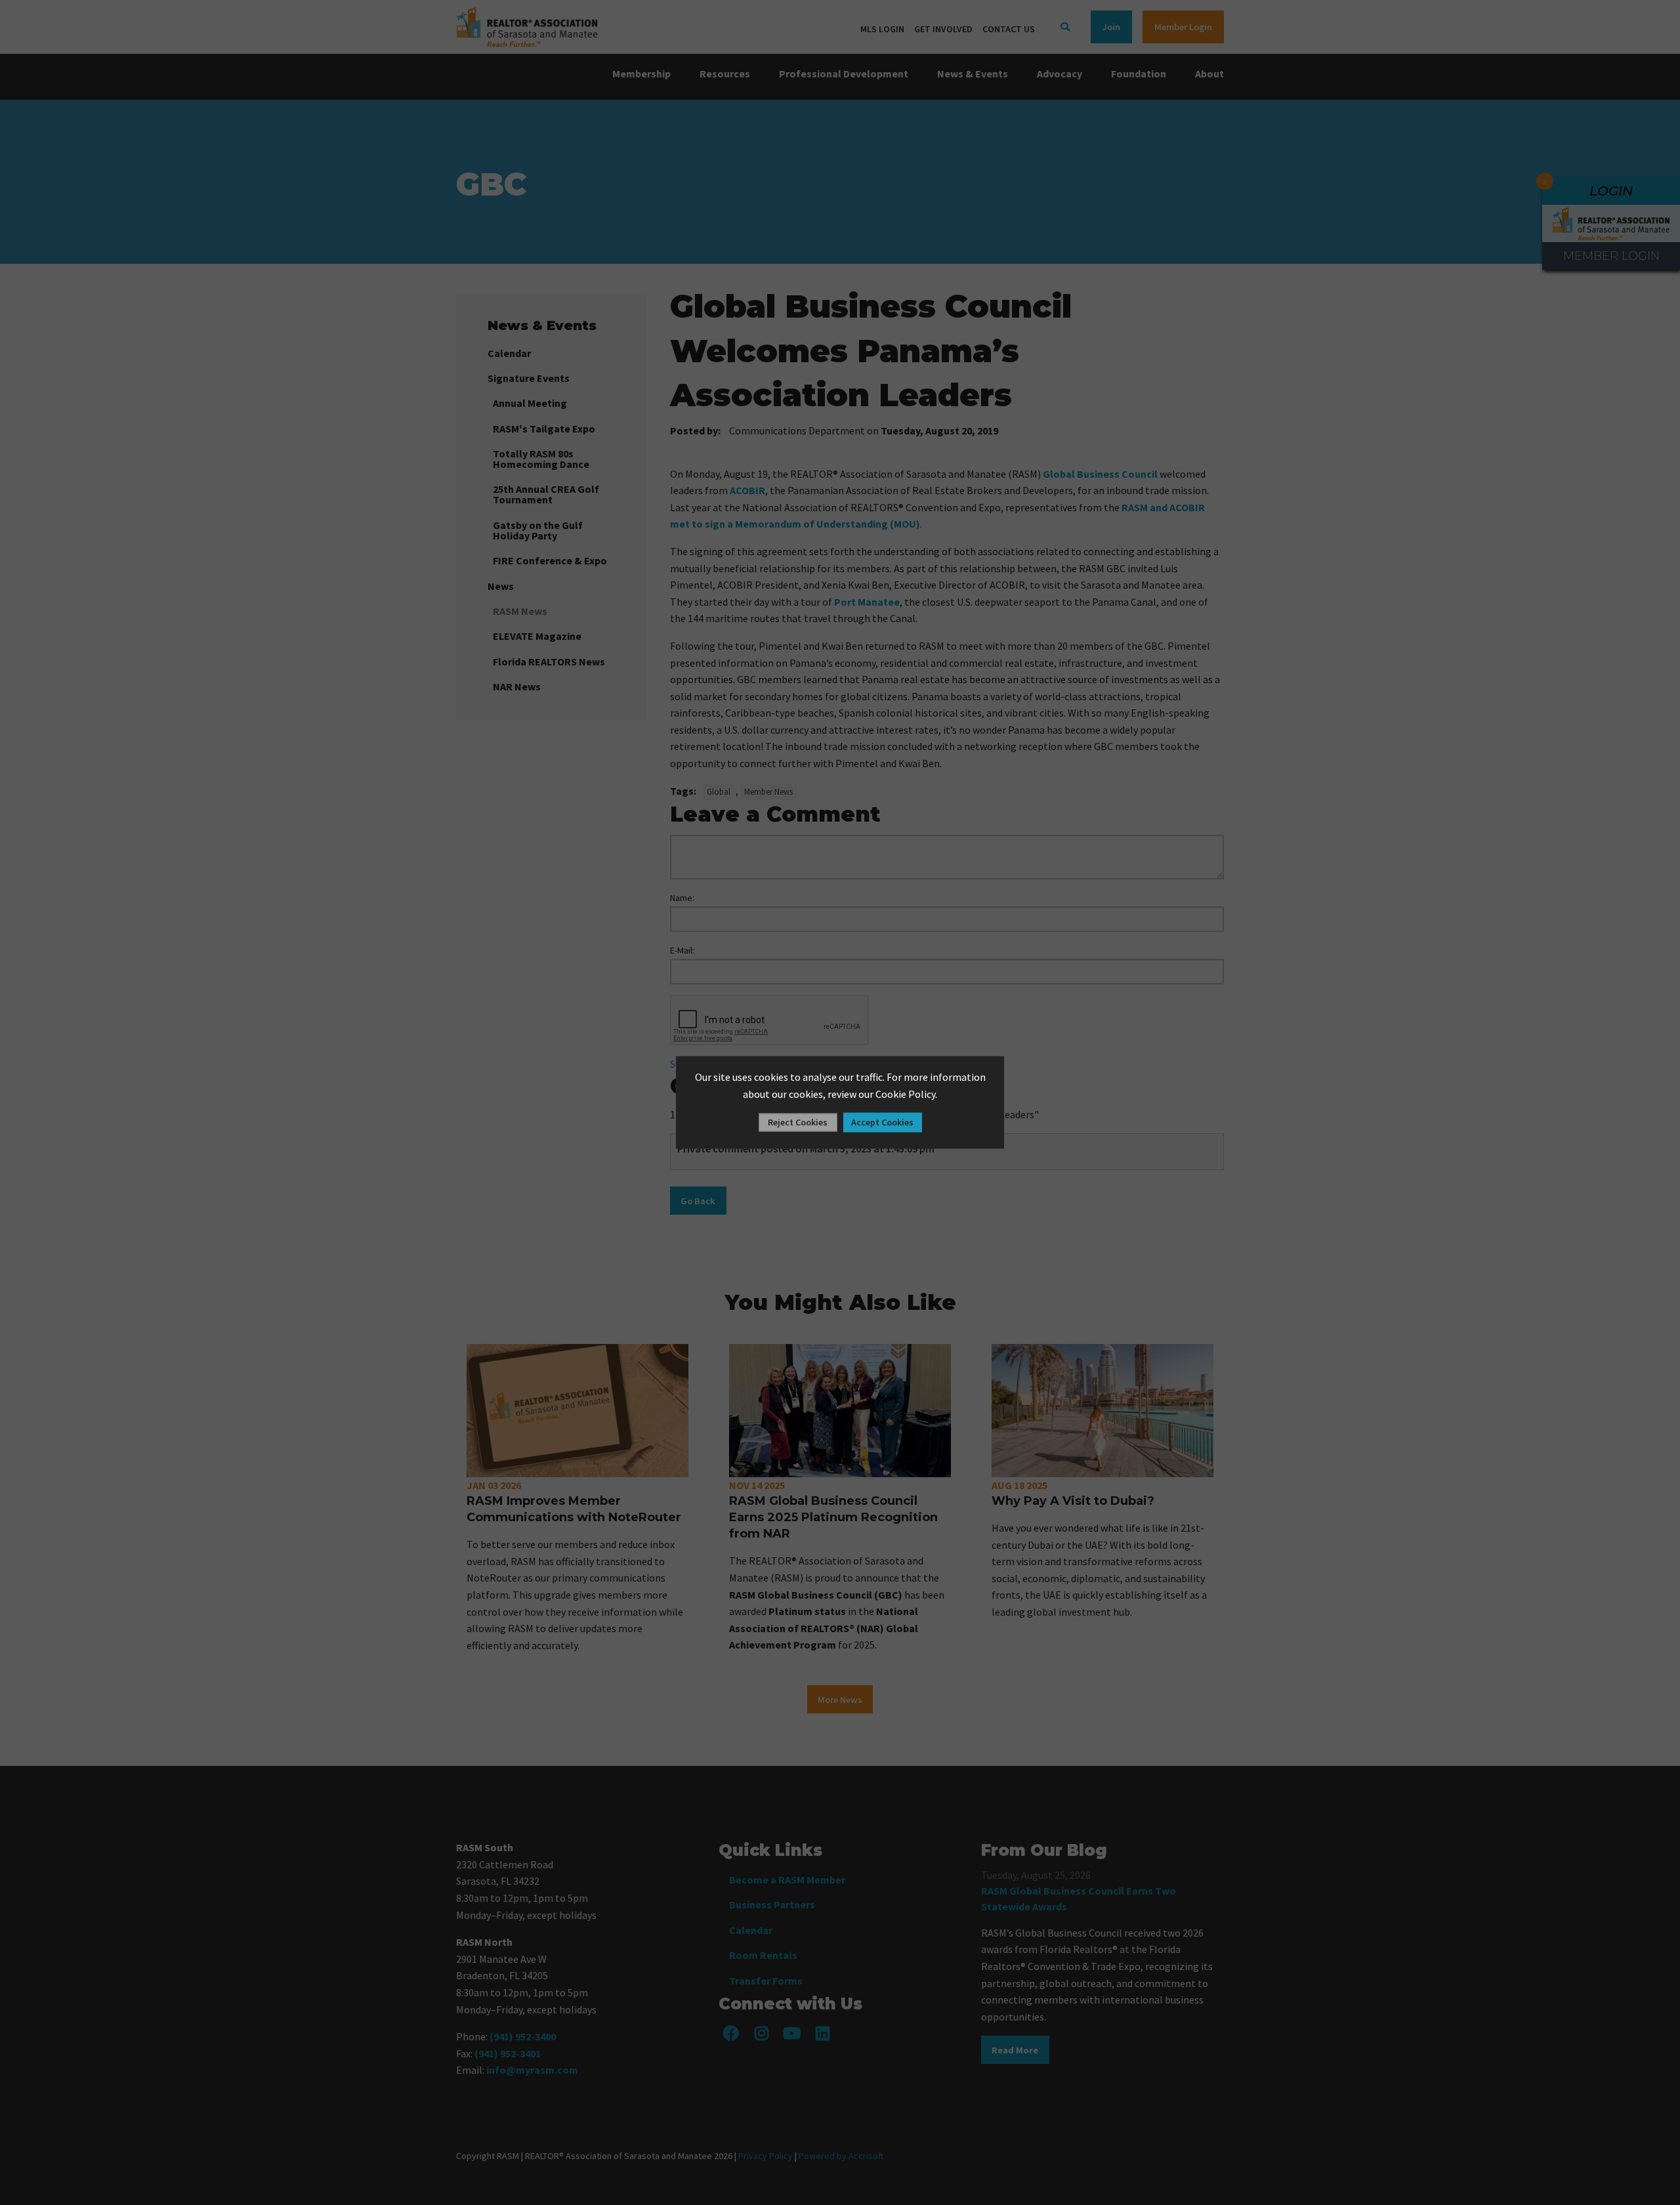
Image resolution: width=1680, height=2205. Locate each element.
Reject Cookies (798, 1123)
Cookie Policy (905, 1094)
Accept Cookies (882, 1123)
